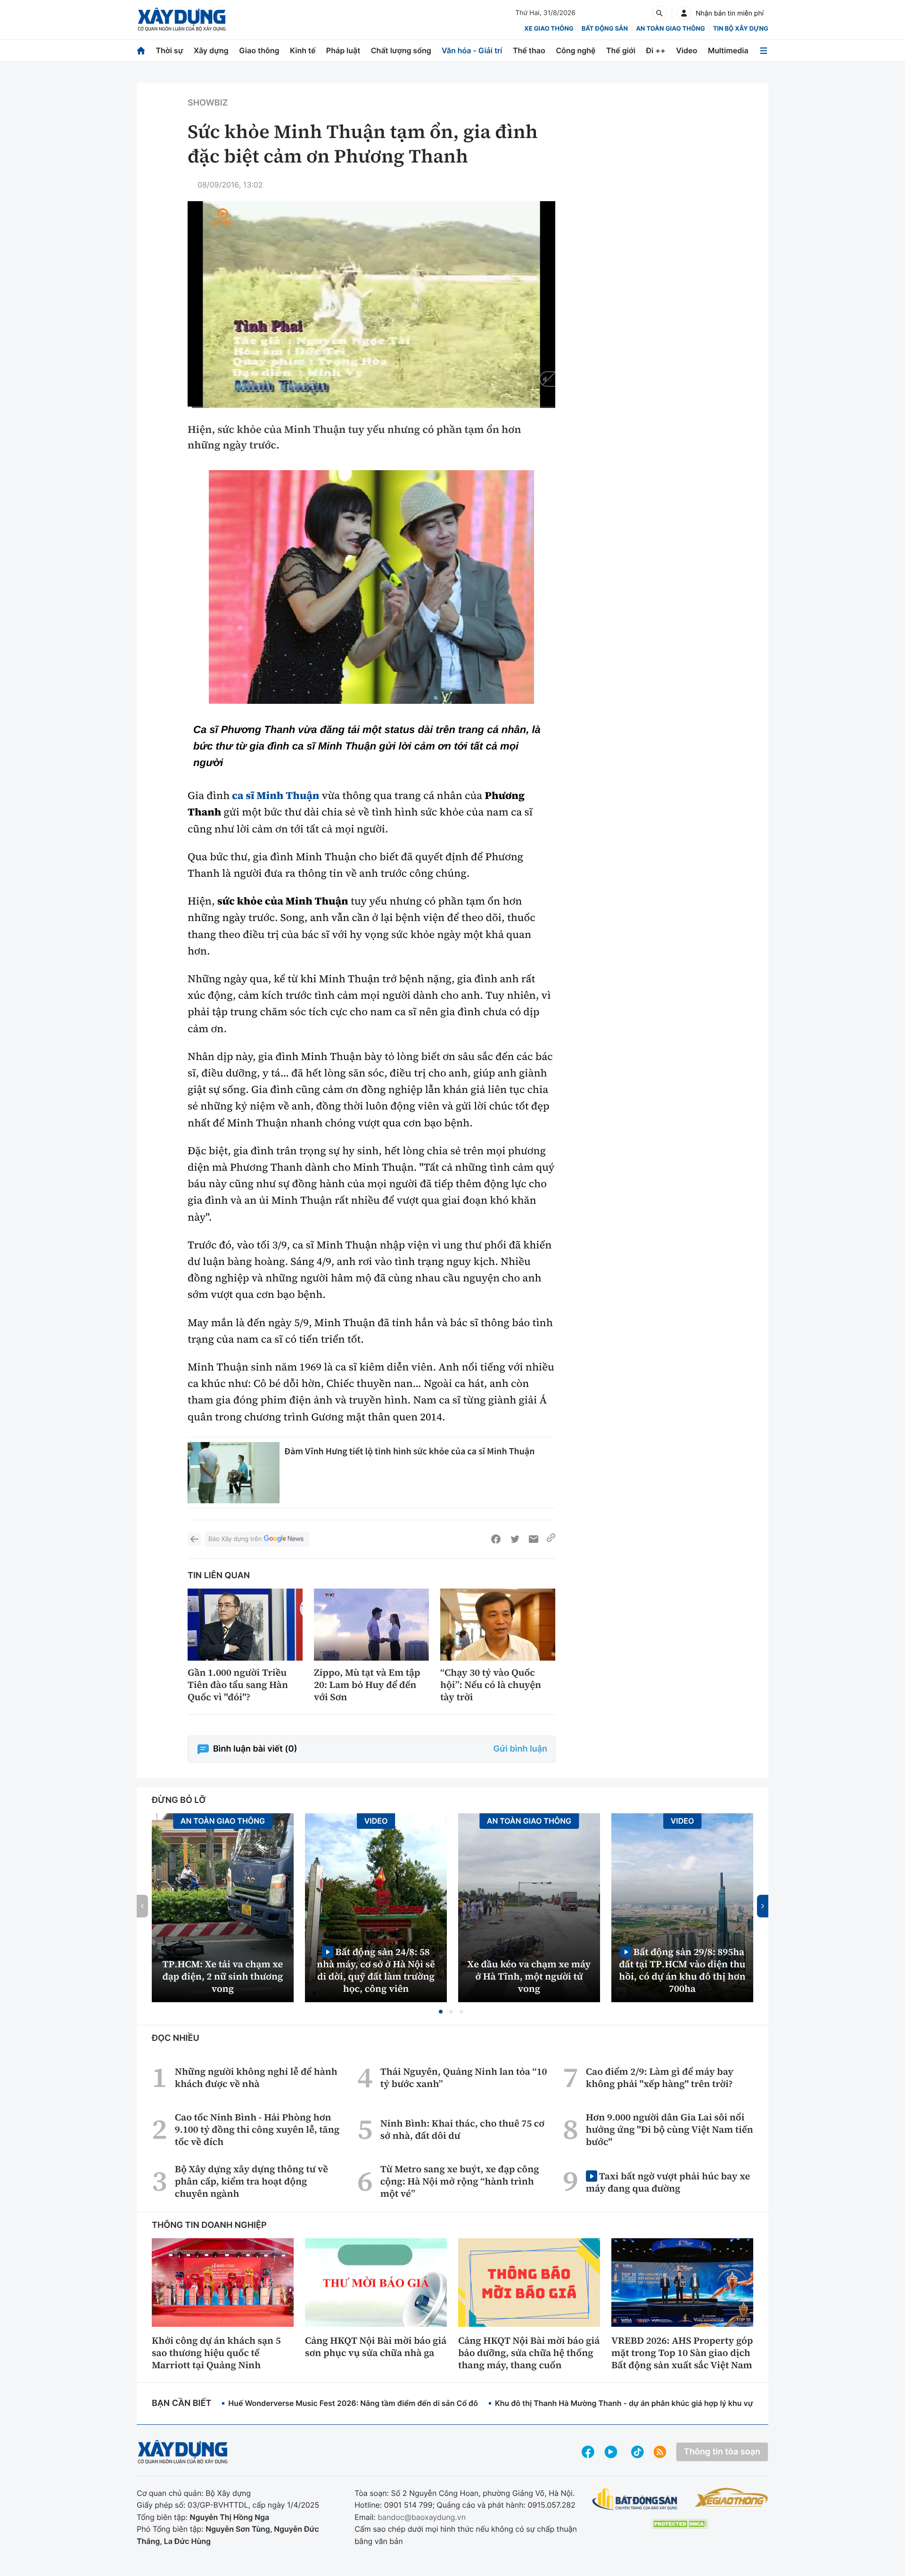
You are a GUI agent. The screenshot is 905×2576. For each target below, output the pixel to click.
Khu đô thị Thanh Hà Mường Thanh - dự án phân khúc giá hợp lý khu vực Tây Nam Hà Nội (656, 2403)
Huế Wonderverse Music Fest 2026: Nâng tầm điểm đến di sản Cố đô (353, 2403)
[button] (441, 2012)
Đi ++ (656, 50)
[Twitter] (515, 1539)
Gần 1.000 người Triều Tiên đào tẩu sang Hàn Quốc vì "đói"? (238, 1685)
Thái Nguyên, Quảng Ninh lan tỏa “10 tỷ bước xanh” (464, 2078)
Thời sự (169, 50)
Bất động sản (605, 29)
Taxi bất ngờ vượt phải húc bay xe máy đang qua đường (668, 2182)
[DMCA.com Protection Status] (680, 2524)
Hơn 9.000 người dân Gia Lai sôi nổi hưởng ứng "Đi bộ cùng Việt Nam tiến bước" (670, 2129)
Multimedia (728, 50)
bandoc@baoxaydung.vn (422, 2517)
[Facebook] (496, 1539)
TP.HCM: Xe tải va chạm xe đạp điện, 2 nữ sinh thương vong (223, 1976)
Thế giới (621, 50)
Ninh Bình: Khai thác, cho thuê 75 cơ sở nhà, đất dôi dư (462, 2129)
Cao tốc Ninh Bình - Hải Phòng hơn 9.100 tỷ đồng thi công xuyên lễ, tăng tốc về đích (257, 2129)
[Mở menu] (764, 51)
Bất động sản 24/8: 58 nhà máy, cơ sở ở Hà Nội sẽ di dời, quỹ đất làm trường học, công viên (376, 1970)
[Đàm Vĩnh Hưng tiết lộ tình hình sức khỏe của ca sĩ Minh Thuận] (234, 1473)
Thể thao (529, 50)
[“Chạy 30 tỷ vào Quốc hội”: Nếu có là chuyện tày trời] (498, 1625)
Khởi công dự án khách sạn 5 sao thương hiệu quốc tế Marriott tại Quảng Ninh (216, 2353)
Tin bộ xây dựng (741, 29)
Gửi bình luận (520, 1749)
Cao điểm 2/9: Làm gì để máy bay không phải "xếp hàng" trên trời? (660, 2078)
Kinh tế (303, 50)
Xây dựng (211, 50)
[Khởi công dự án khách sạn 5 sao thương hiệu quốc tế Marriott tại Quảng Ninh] (223, 2283)
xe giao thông (549, 29)
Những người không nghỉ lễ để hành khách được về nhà (256, 2078)
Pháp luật (343, 50)
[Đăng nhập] (684, 13)
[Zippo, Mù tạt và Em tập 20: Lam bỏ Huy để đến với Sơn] (371, 1625)
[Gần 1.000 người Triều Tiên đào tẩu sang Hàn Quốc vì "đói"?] (245, 1625)
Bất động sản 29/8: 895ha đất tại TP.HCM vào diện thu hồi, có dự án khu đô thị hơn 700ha (682, 1970)
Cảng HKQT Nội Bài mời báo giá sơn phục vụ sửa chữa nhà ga (376, 2347)
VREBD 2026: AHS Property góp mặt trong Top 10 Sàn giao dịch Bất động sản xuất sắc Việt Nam (682, 2353)
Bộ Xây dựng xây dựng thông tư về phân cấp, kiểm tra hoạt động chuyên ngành (251, 2181)
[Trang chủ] (141, 51)
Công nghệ (576, 50)
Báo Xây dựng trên (235, 1539)
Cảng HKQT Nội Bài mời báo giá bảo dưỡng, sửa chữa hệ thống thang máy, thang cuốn (529, 2353)
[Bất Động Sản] (635, 2499)
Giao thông (259, 50)
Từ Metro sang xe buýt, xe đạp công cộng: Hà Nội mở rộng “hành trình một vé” (460, 2181)
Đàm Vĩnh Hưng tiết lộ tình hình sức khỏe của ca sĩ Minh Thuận (409, 1451)
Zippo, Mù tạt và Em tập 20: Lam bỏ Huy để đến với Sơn (367, 1685)
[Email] (534, 1539)
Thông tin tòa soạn (722, 2452)
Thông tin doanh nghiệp (209, 2225)
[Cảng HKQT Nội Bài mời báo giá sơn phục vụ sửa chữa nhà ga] (376, 2283)
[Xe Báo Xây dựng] (731, 2497)
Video (687, 50)
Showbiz (208, 103)
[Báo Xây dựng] (182, 20)
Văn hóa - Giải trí (472, 50)
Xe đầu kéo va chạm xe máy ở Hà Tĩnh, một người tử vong (529, 1976)
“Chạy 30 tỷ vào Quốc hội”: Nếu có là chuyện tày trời (491, 1685)
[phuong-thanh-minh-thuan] (371, 587)
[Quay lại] (194, 1539)
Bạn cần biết (181, 2403)
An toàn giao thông (670, 29)
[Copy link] (551, 1539)
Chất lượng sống (401, 50)
